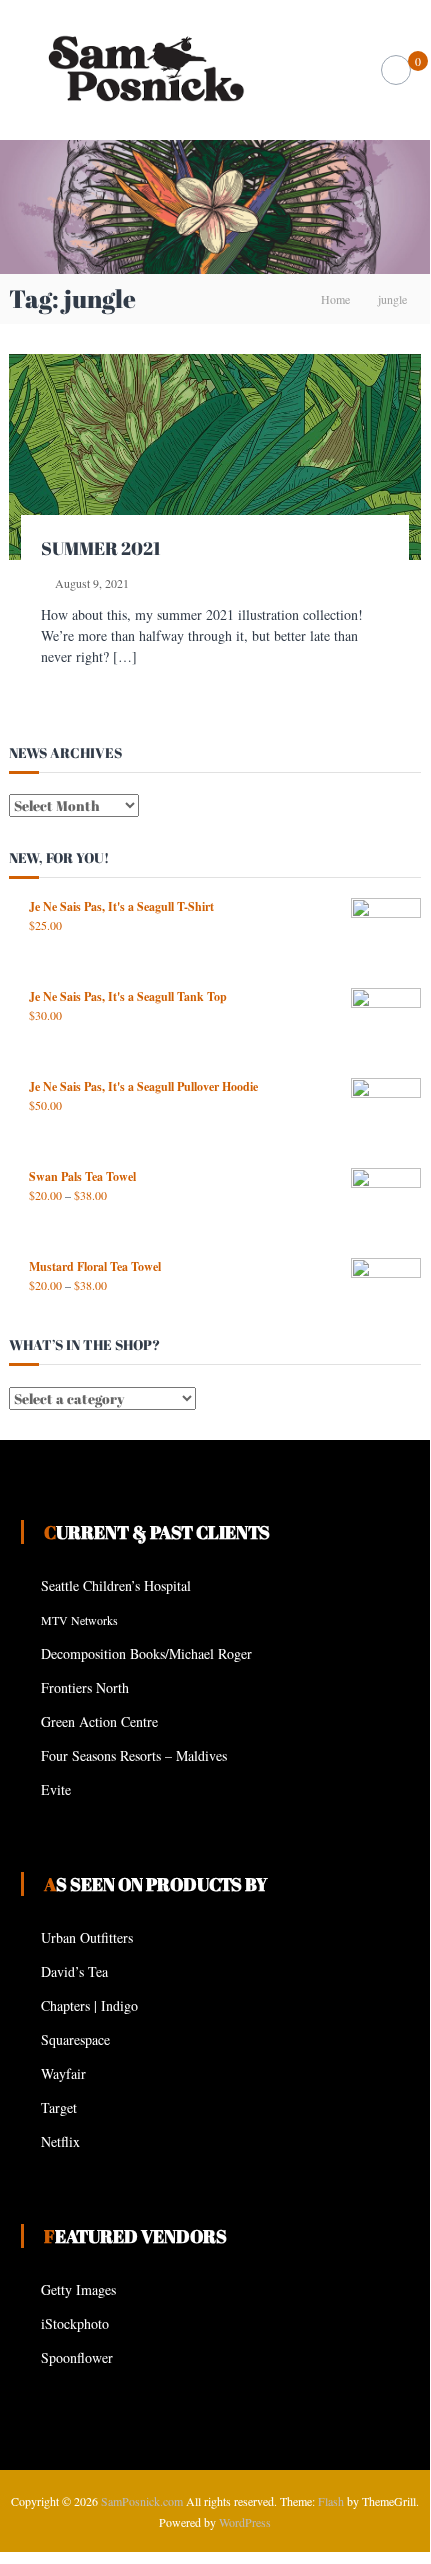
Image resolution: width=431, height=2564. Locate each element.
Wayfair (63, 2073)
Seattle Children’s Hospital (116, 1585)
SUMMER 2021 (101, 548)
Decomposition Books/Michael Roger (146, 1653)
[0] (396, 70)
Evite (56, 1789)
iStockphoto (75, 2323)
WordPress (245, 2522)
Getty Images (78, 2289)
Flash (331, 2501)
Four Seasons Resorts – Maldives (134, 1755)
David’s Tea (74, 1971)
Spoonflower (77, 2357)
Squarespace (75, 2039)
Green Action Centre (99, 1721)
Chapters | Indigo (89, 2005)
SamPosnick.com (142, 2501)
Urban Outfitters (87, 1937)
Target (59, 2107)
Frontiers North (85, 1687)
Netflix (60, 2141)
